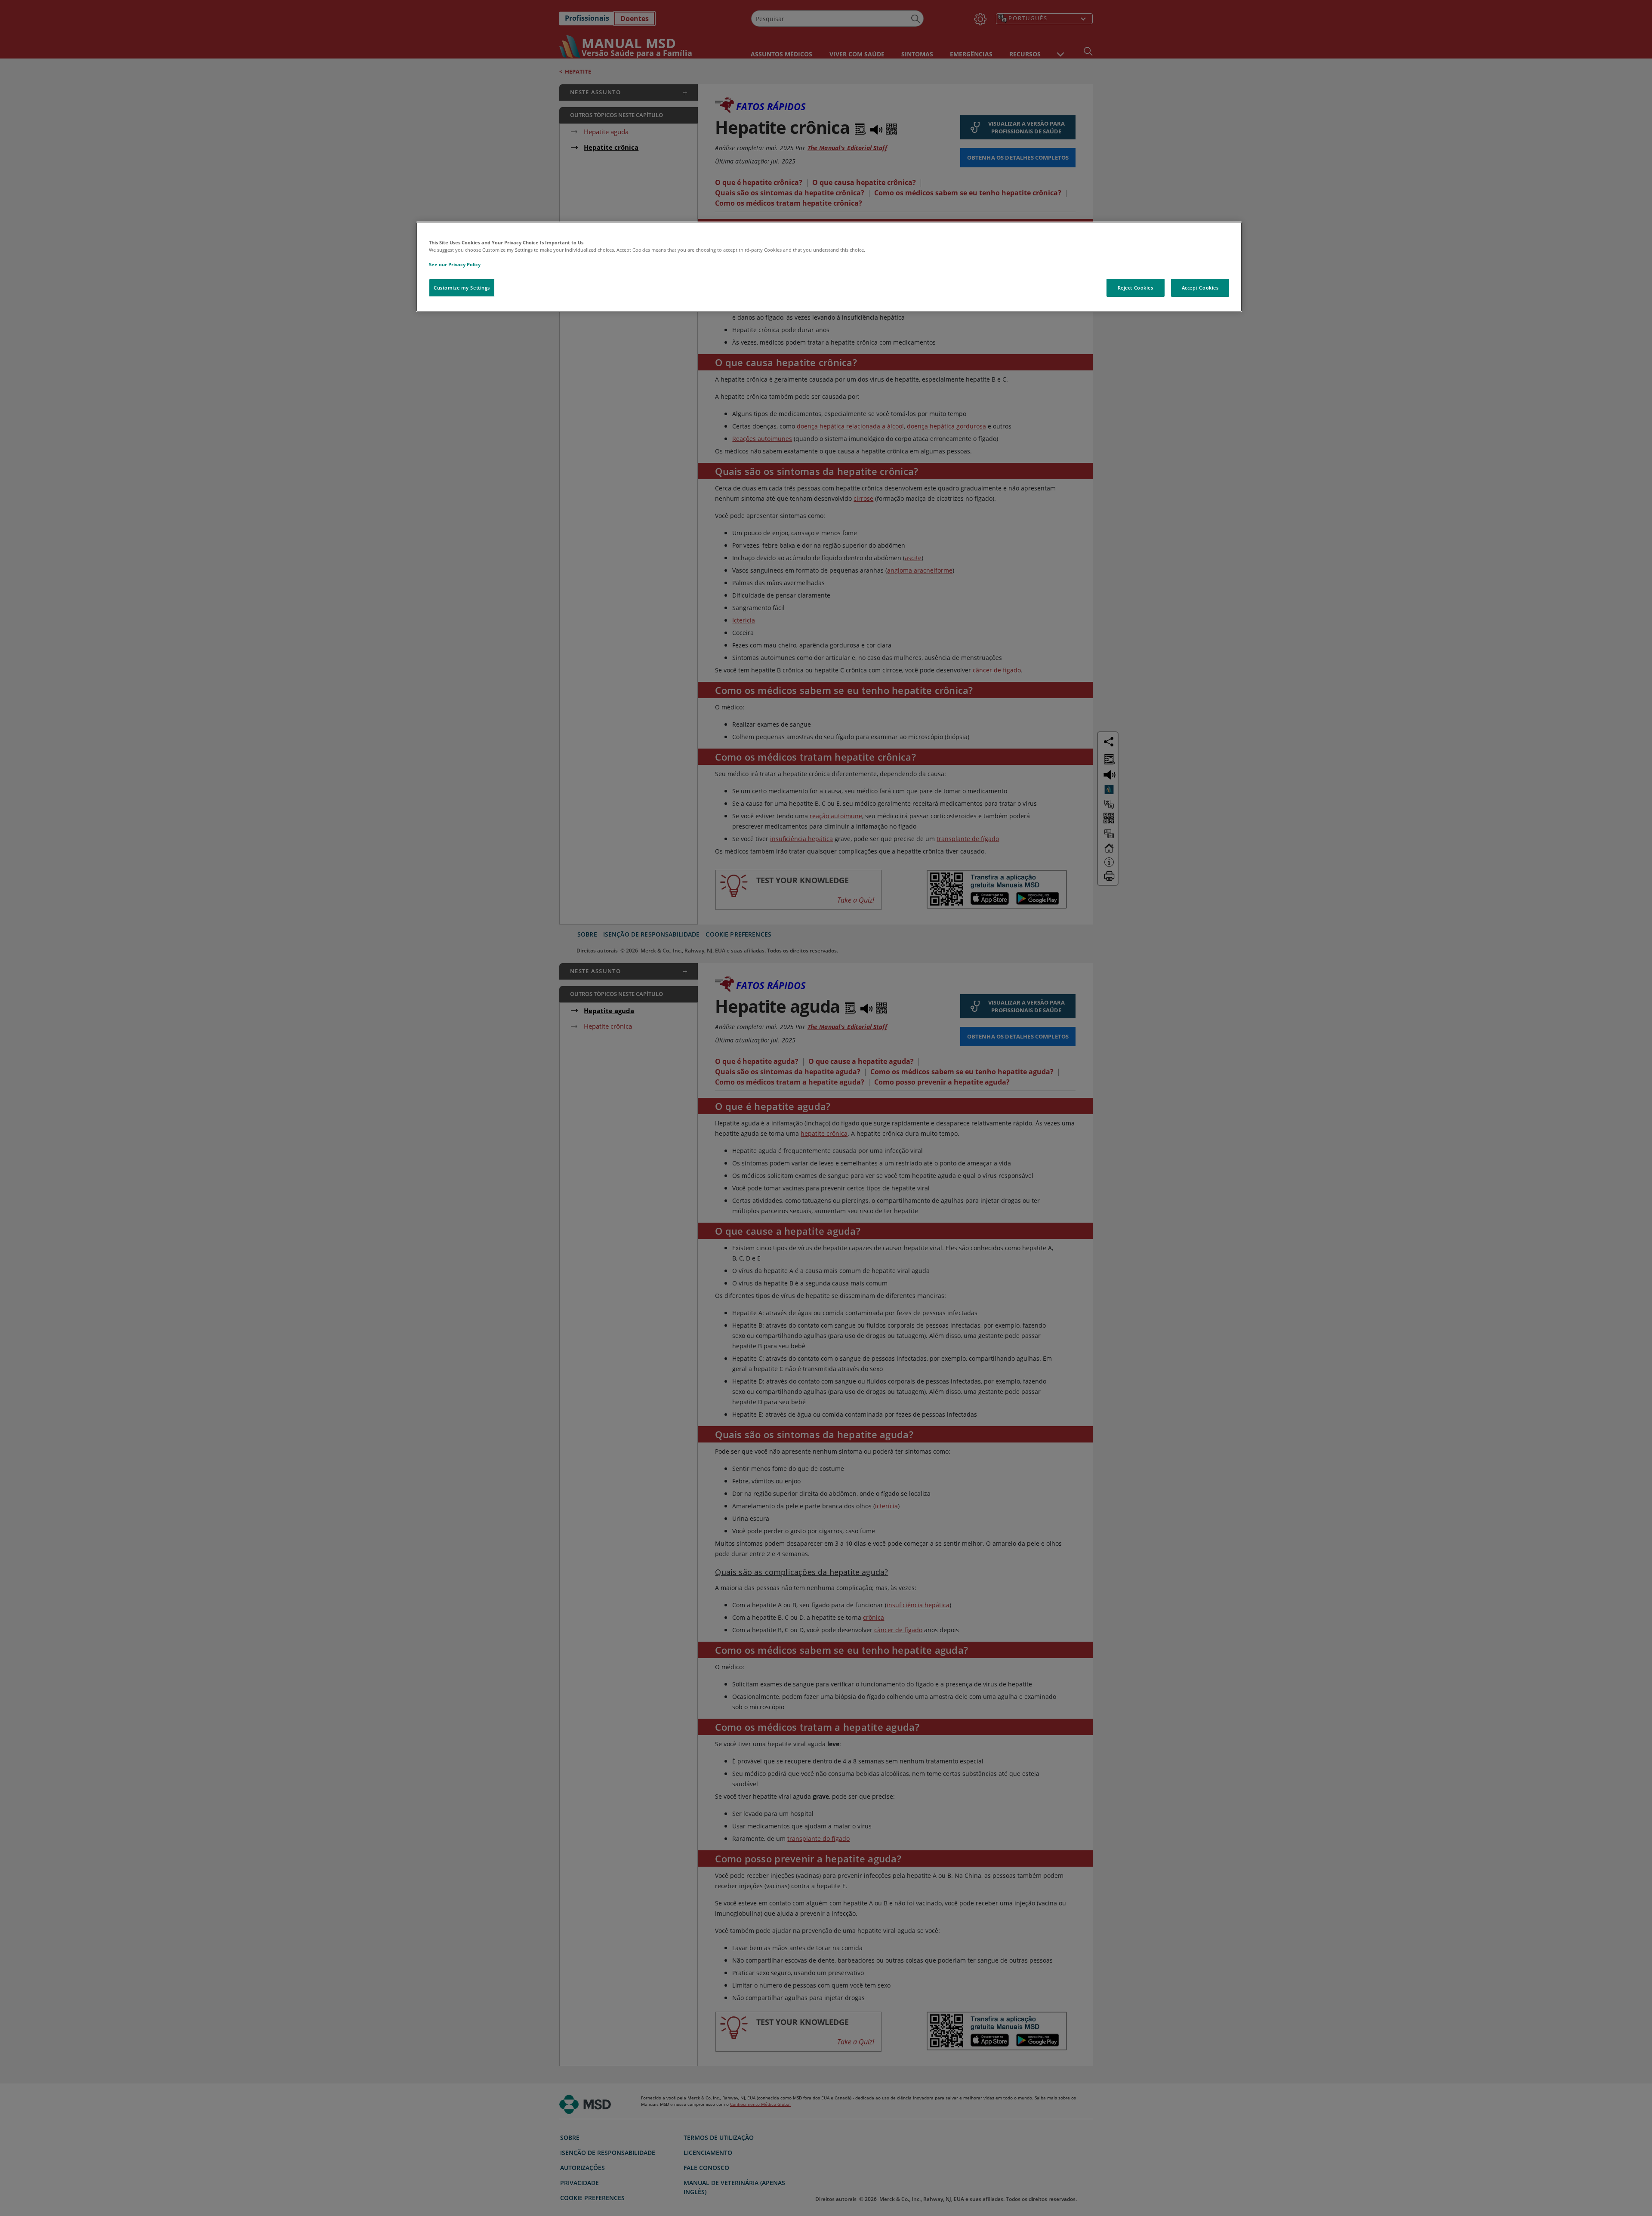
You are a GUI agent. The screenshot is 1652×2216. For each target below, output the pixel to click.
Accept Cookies (1200, 288)
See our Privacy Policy (455, 264)
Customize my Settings (462, 288)
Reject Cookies (1136, 288)
